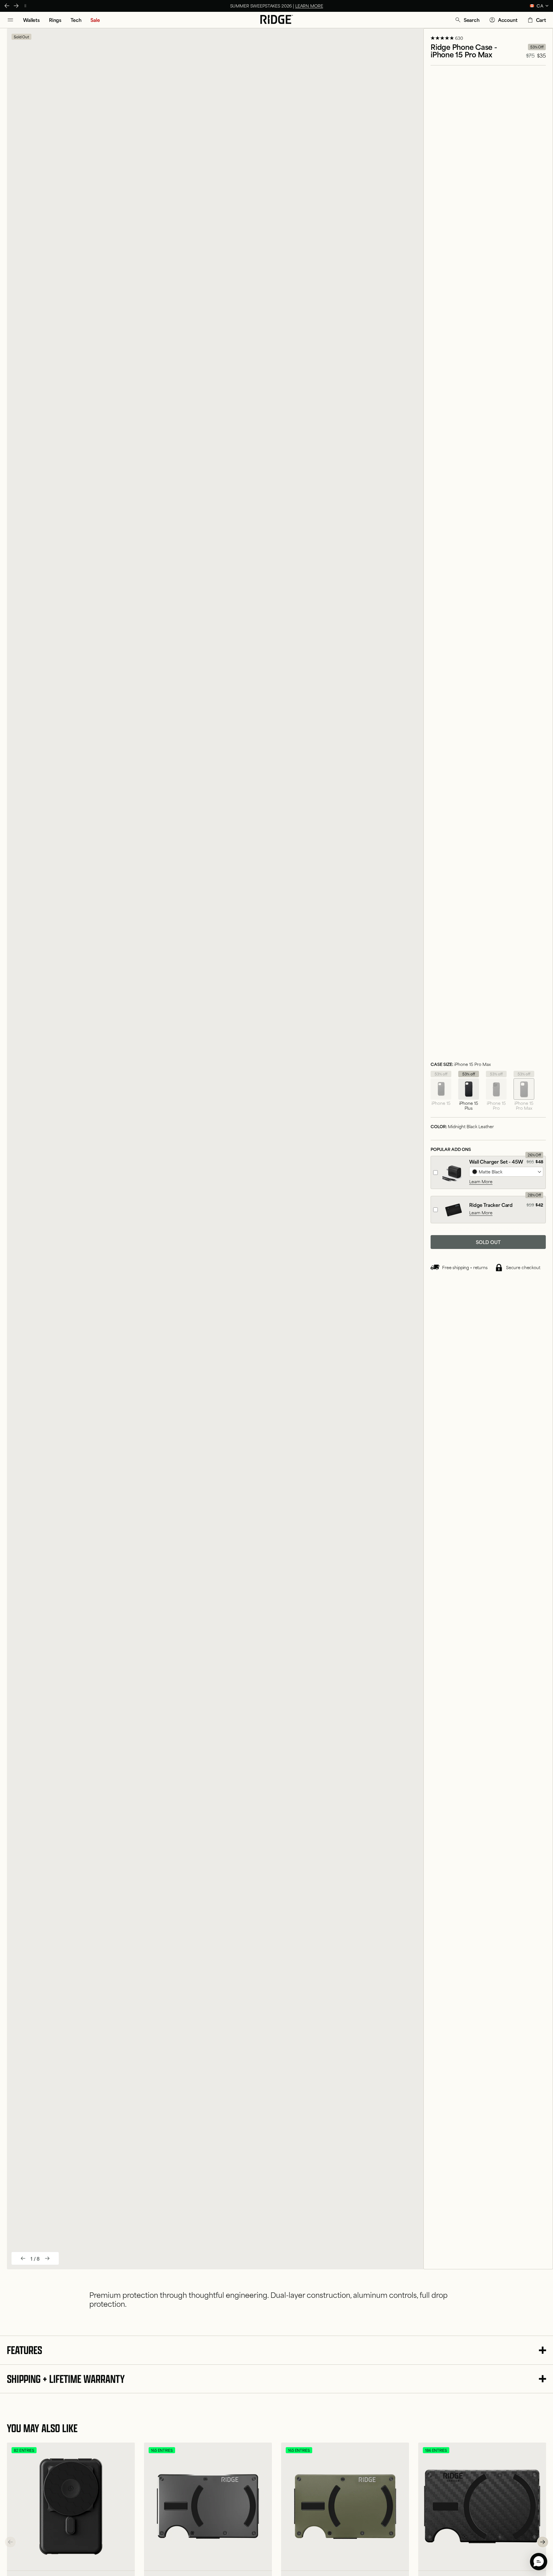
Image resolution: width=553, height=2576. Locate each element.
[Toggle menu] (10, 20)
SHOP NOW (300, 6)
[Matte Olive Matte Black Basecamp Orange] (506, 1172)
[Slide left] (10, 2542)
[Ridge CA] (277, 20)
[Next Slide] (16, 6)
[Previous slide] (23, 2258)
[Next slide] (47, 2258)
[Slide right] (543, 2542)
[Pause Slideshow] (25, 6)
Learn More (481, 1181)
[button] (467, 20)
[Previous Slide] (7, 6)
